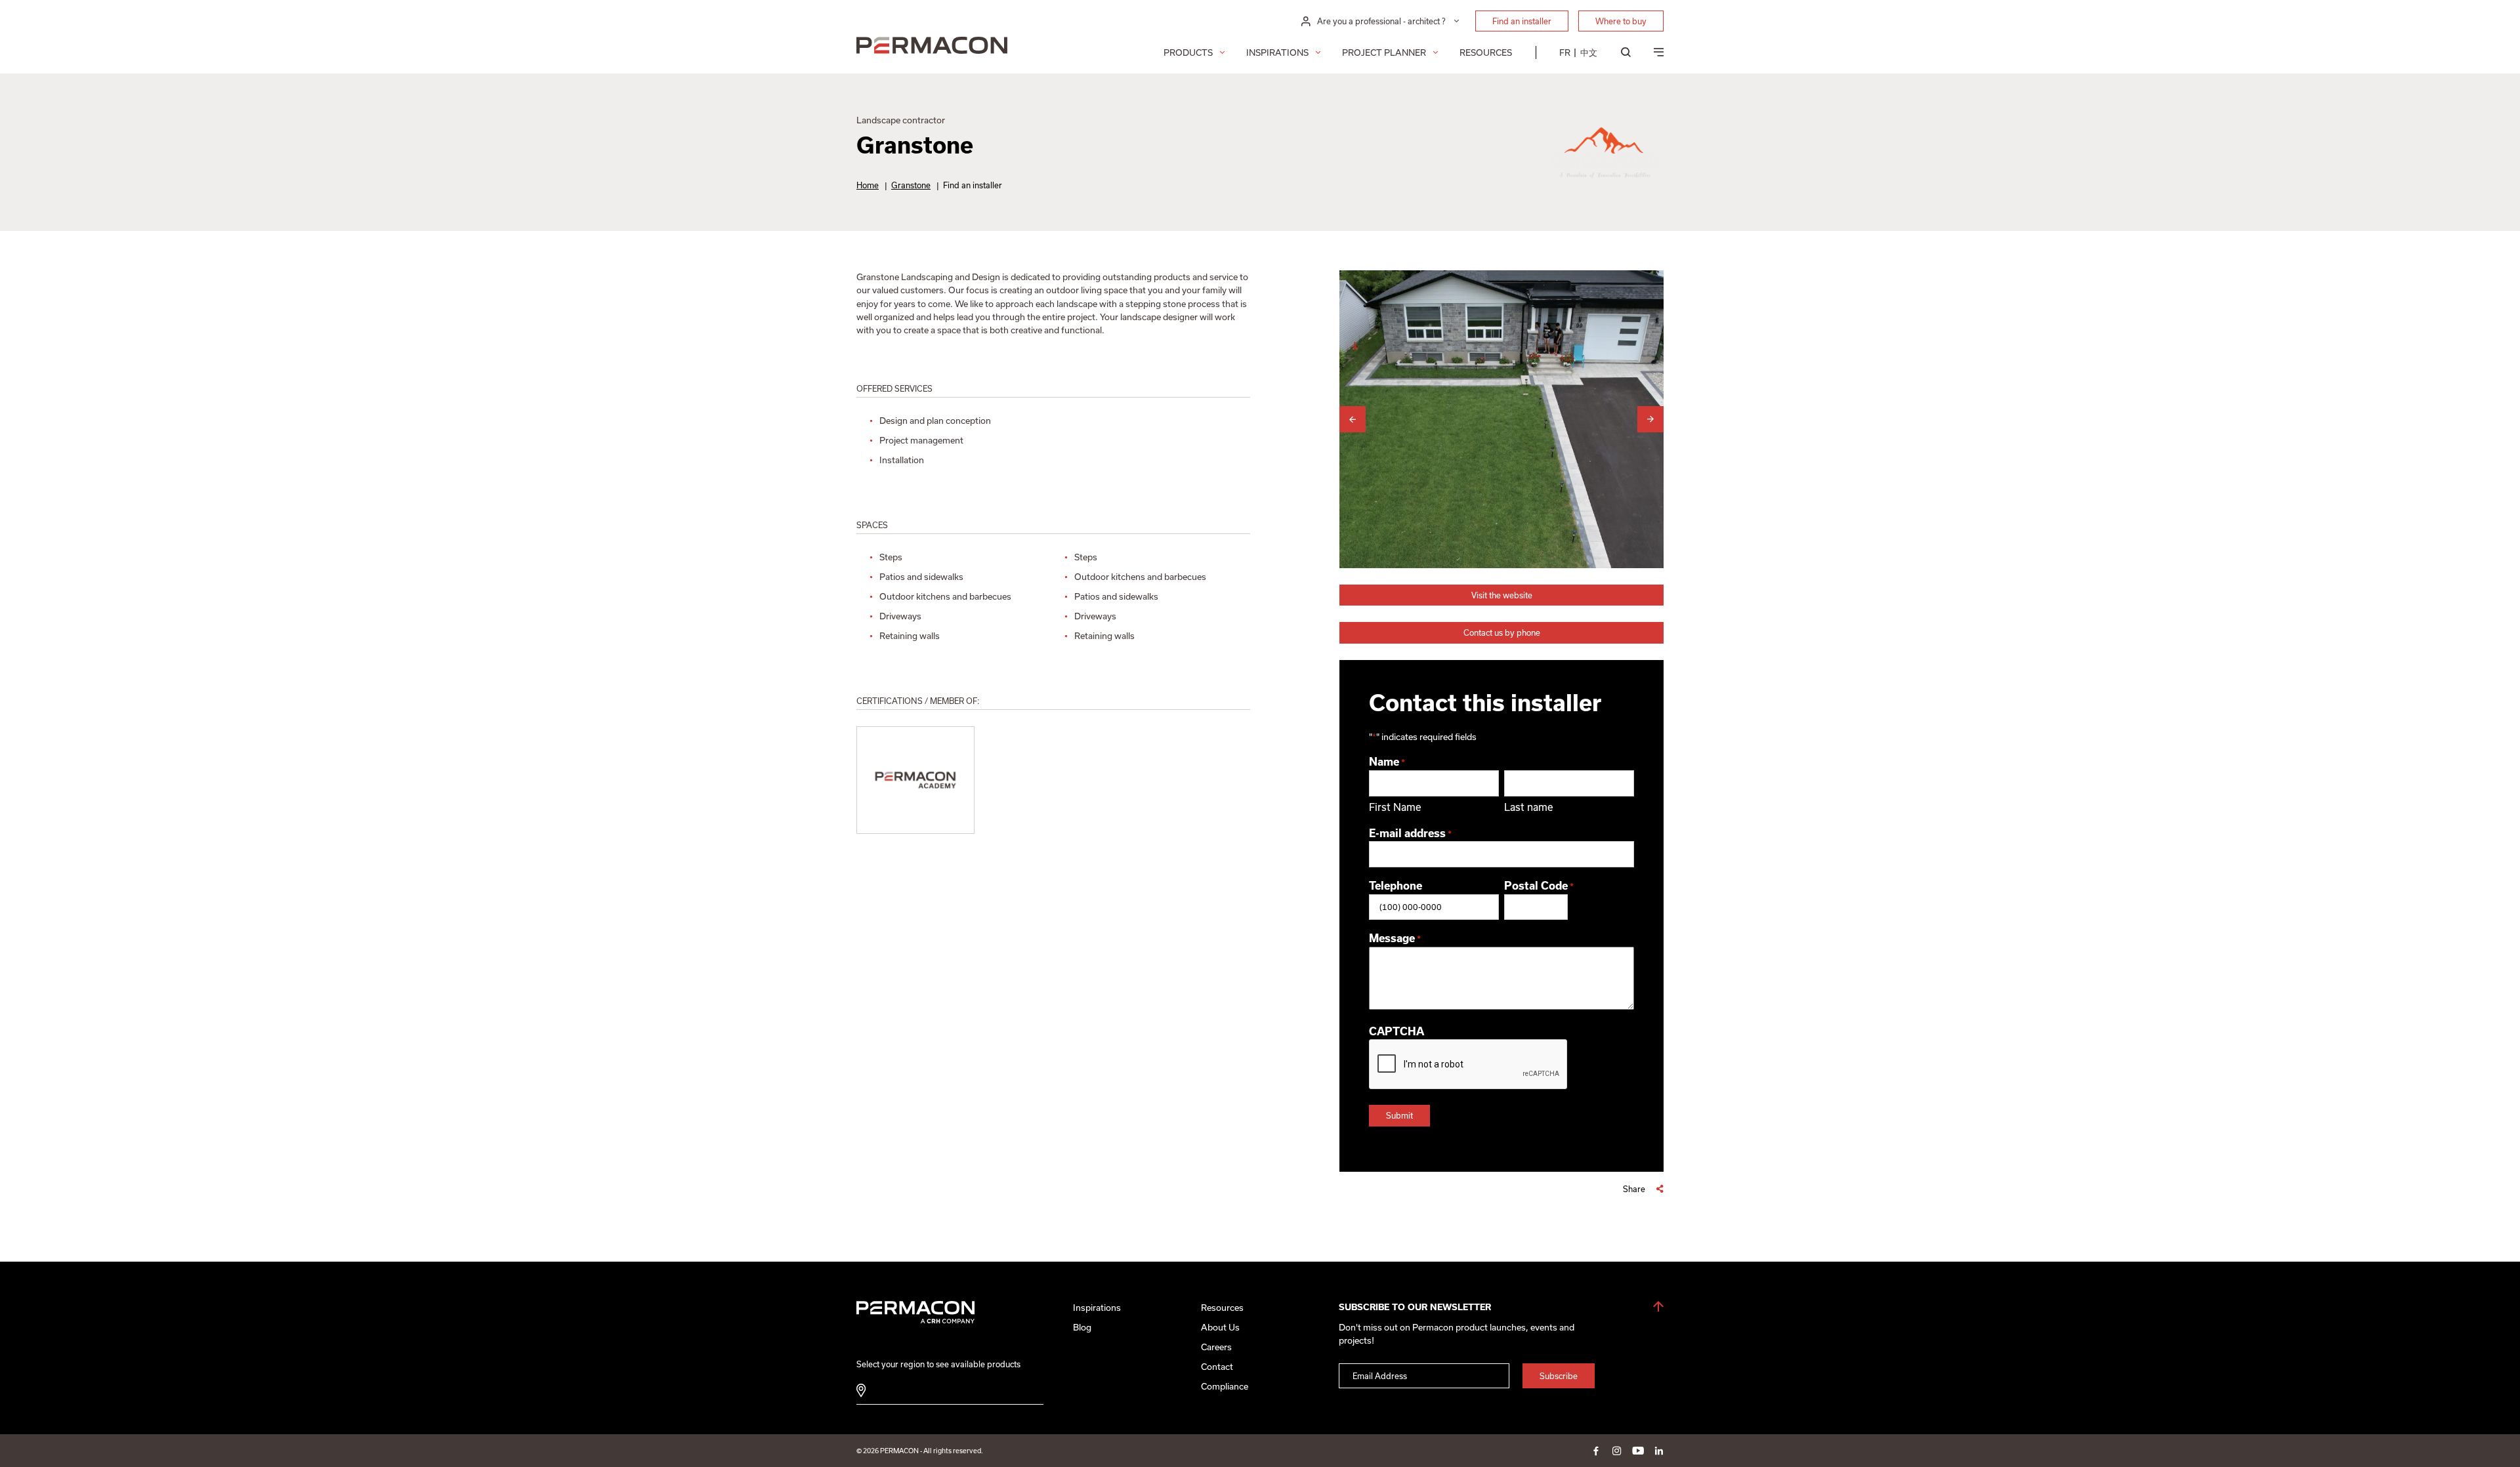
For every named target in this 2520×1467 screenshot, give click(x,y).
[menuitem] (1565, 52)
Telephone (1396, 886)
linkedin (1659, 1451)
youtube (1638, 1451)
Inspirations (1277, 52)
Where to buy (1621, 21)
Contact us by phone (1502, 632)
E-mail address (1410, 833)
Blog (1082, 1327)
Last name (1529, 807)
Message (1395, 938)
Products (1188, 52)
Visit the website (1502, 595)
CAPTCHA (1396, 1031)
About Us (1220, 1327)
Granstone (911, 185)
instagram (1617, 1451)
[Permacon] (932, 47)
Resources (1486, 52)
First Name (1395, 807)
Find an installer (1522, 21)
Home (868, 185)
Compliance (1225, 1386)
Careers (1216, 1347)
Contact (1217, 1367)
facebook (1596, 1451)
